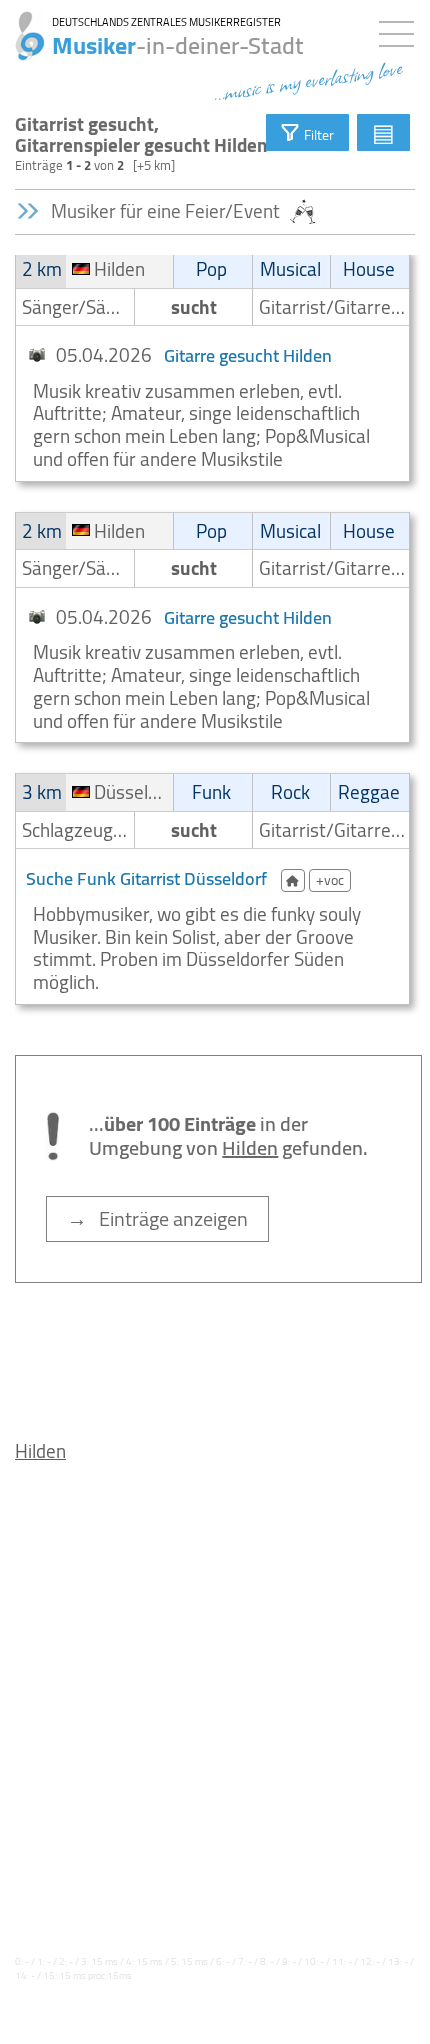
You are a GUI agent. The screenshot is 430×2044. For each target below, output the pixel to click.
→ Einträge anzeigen (157, 1218)
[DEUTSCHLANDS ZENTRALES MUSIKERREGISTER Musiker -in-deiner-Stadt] (22, 25)
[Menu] (401, 30)
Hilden (40, 1451)
